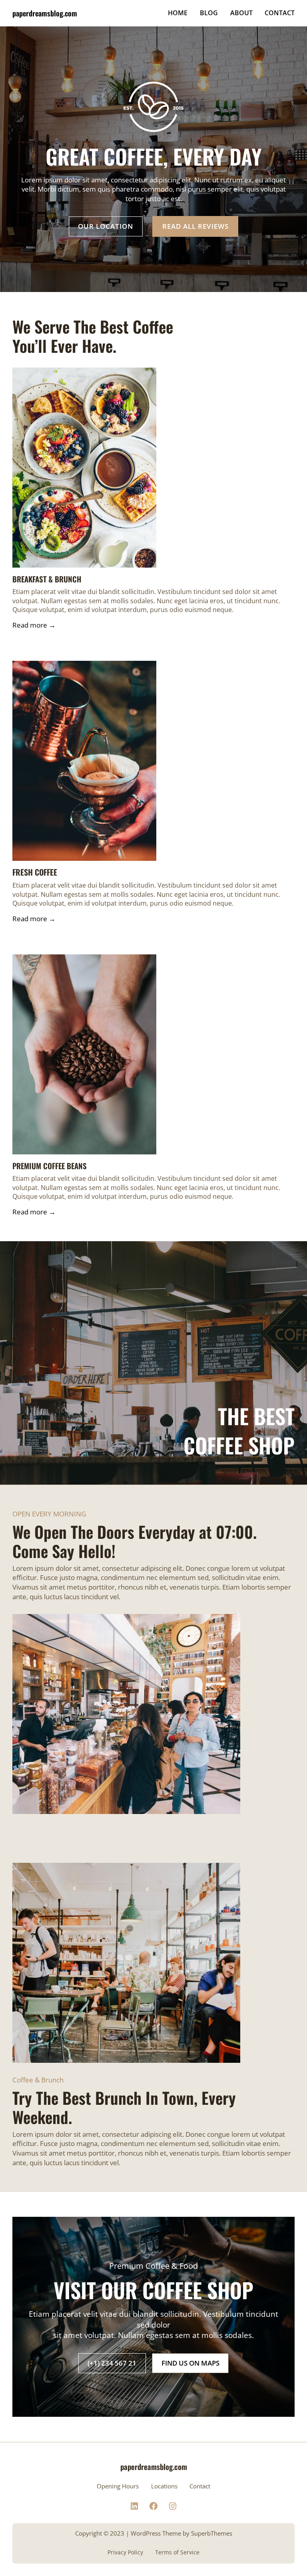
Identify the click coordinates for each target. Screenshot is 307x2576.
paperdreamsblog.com (45, 13)
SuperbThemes (212, 2533)
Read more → (34, 625)
